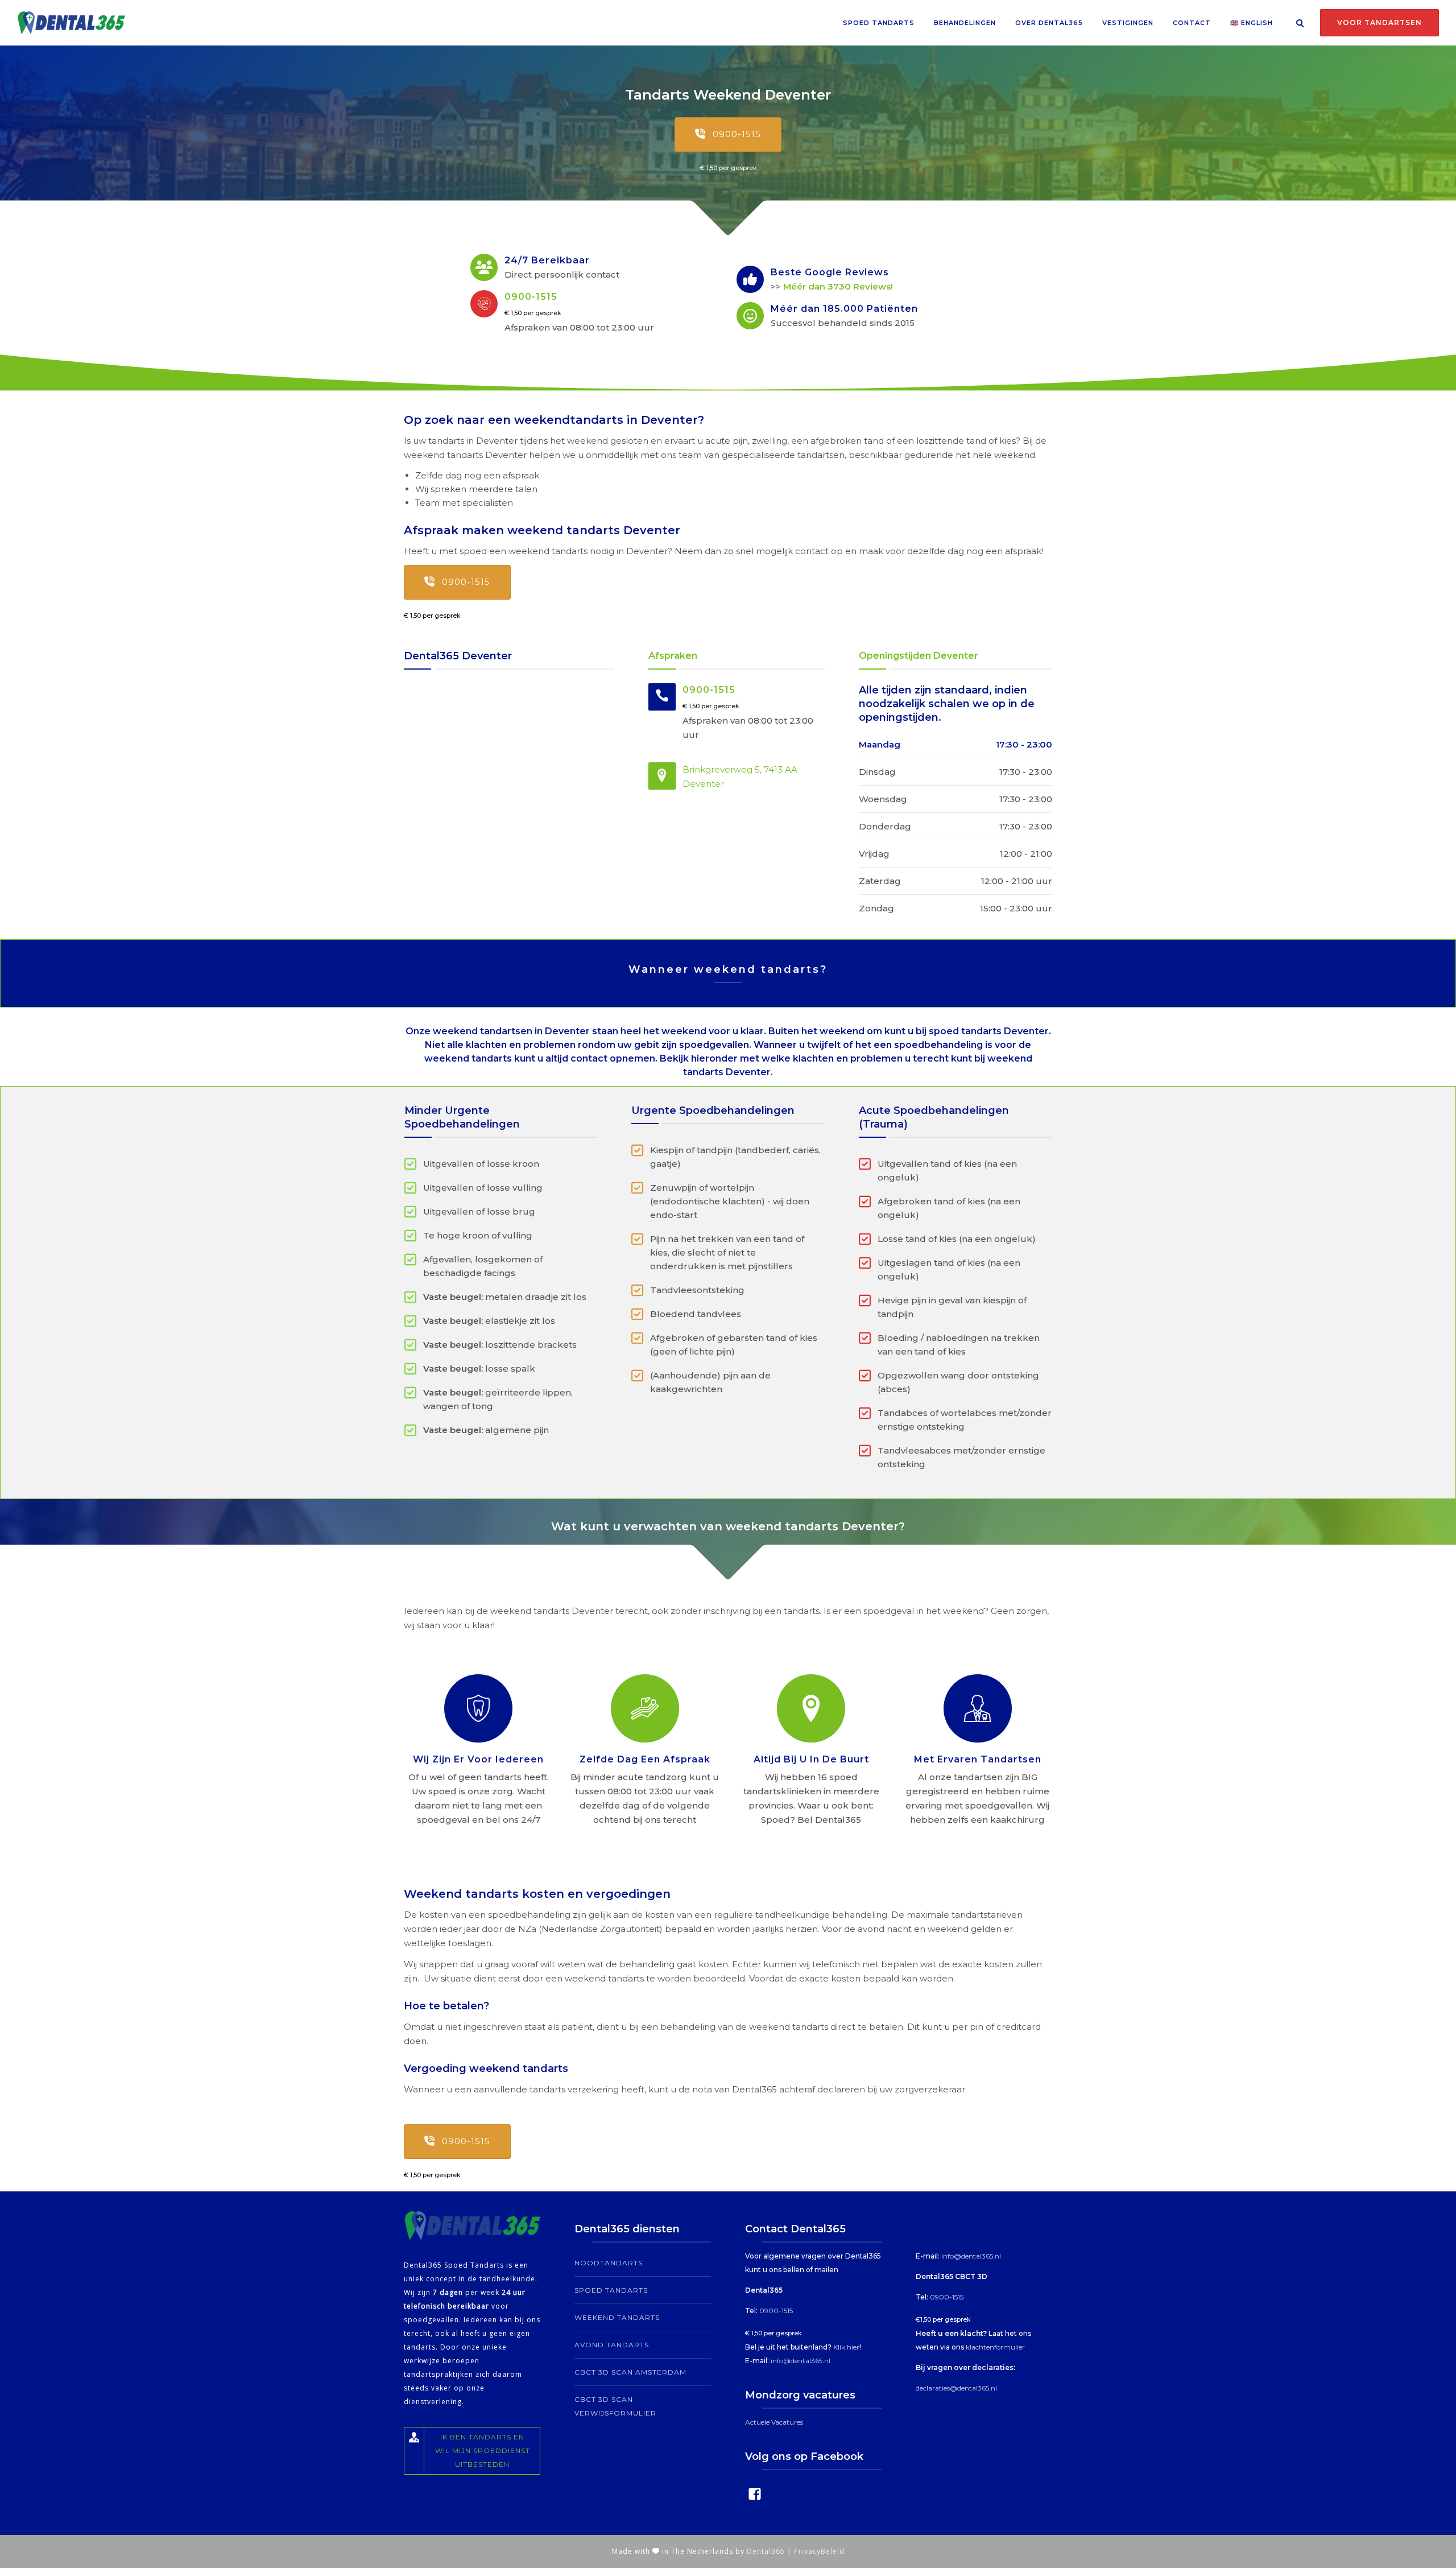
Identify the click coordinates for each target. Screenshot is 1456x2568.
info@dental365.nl (801, 2361)
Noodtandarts (609, 2263)
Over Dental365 (1049, 23)
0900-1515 (737, 134)
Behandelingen (965, 23)
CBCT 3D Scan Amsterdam (630, 2372)
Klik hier (846, 2347)
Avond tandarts (612, 2345)
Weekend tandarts (617, 2317)
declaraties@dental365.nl (956, 2388)
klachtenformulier (995, 2347)
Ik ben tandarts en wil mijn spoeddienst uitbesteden (483, 2451)
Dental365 (766, 2551)
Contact (1192, 23)
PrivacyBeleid (819, 2551)
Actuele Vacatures (774, 2422)
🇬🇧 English (1252, 23)
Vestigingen (1128, 23)
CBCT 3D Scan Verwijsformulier (615, 2406)
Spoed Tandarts (879, 23)
